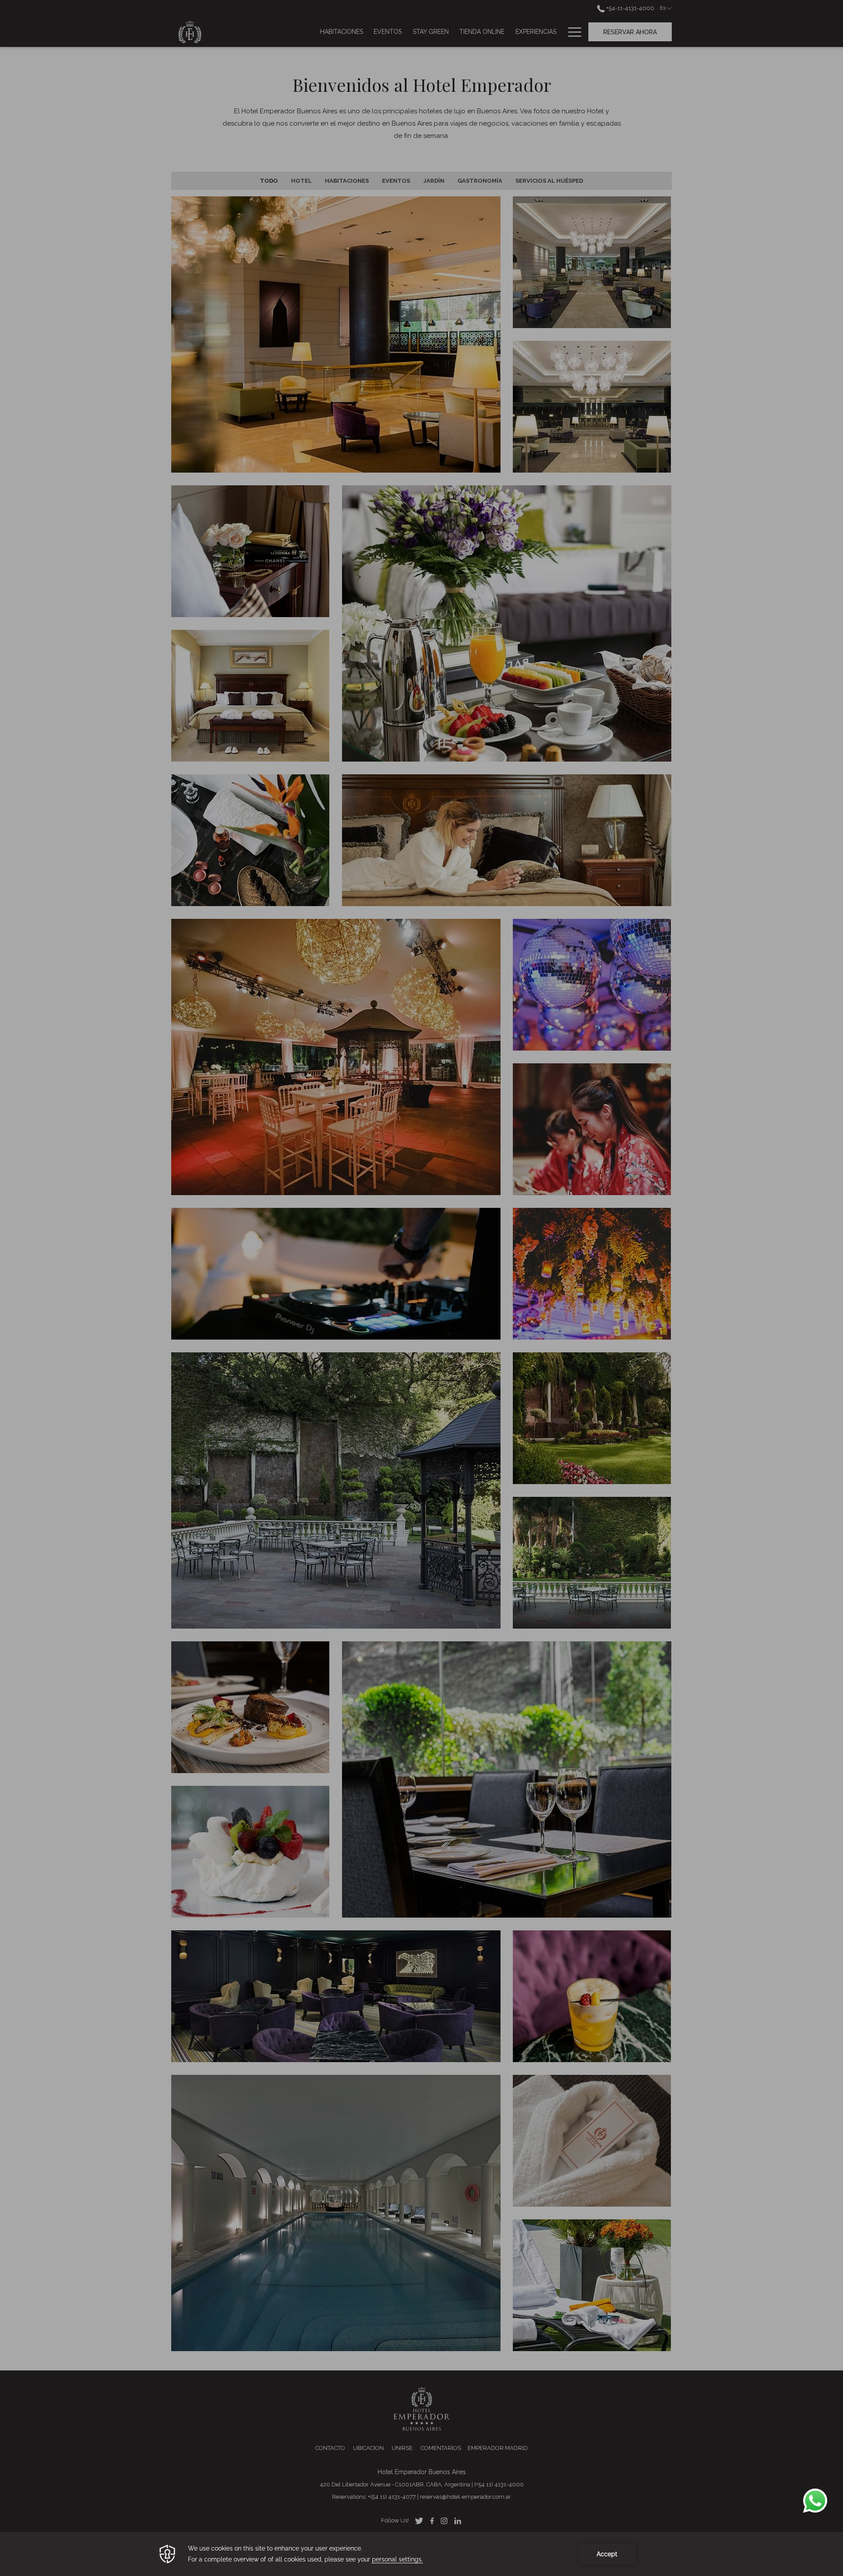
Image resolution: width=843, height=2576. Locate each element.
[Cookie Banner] (421, 2554)
